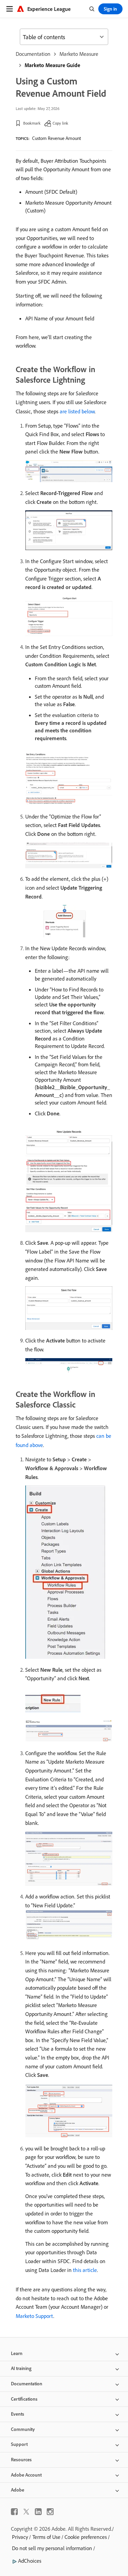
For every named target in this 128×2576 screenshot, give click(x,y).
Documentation (33, 54)
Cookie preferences (86, 2537)
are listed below (77, 411)
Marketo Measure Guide (52, 65)
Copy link (60, 123)
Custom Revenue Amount (56, 138)
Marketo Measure (79, 54)
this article (85, 2270)
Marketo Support (34, 2316)
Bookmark (32, 123)
